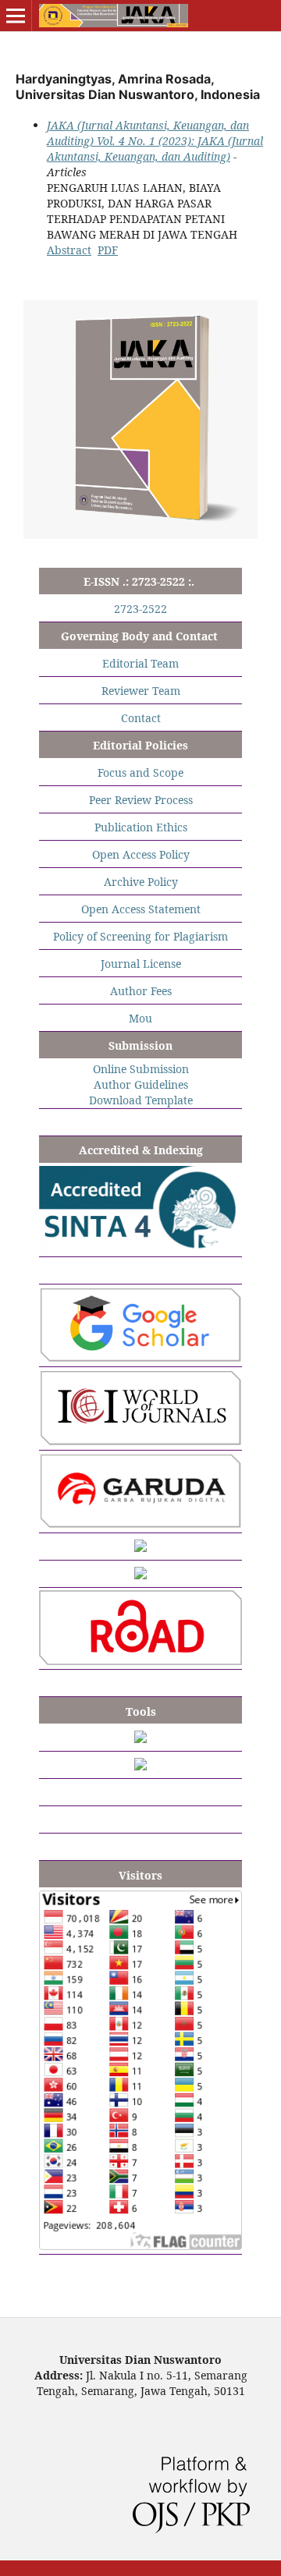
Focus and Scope (140, 772)
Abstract (69, 250)
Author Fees (141, 991)
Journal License (141, 964)
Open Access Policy (141, 854)
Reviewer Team (141, 691)
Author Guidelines (141, 1084)
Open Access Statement (141, 909)
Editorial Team (140, 663)
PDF (108, 250)
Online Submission (141, 1069)
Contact (141, 718)
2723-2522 (140, 609)
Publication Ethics (141, 827)
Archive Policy (141, 882)
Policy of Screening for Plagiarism (140, 936)
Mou (140, 1018)
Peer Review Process (141, 800)
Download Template (141, 1100)
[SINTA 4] (140, 1248)
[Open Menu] (16, 16)
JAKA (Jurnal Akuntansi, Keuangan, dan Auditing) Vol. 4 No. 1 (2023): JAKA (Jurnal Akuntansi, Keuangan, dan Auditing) (155, 141)
